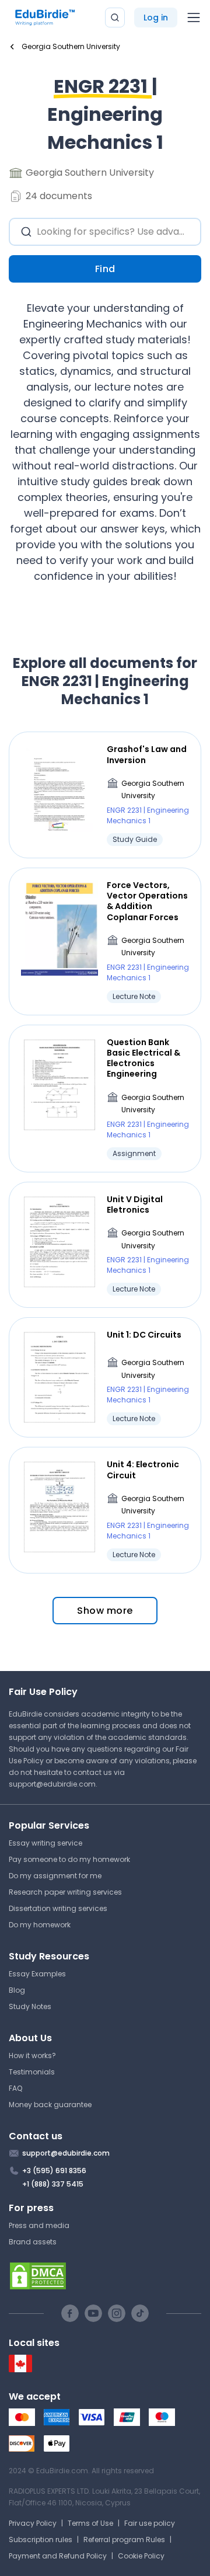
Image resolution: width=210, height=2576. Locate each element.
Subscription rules (41, 2540)
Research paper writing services (65, 1892)
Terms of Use (90, 2523)
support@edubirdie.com (52, 1784)
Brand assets (33, 2242)
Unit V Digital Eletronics (135, 1205)
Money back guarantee (50, 2105)
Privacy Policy (33, 2523)
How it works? (32, 2055)
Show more (105, 1611)
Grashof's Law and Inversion (147, 754)
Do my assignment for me (55, 1876)
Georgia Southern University (153, 790)
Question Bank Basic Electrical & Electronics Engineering (143, 1058)
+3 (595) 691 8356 (54, 2171)
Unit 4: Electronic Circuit (143, 1470)
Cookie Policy (141, 2556)
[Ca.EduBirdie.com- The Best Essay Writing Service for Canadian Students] (20, 2370)
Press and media (39, 2225)
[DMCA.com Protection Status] (105, 2276)
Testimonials (32, 2072)
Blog (17, 1990)
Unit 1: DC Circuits (144, 1335)
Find (105, 269)
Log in (156, 18)
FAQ (15, 2088)
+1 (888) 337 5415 (53, 2184)
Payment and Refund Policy (58, 2556)
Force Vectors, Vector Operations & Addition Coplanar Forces (147, 901)
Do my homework (40, 1925)
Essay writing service (45, 1843)
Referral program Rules (124, 2540)
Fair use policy (150, 2523)
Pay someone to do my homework (69, 1859)
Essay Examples (37, 1974)
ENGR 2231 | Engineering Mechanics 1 (148, 815)
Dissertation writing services (58, 1908)
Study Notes (30, 2006)
